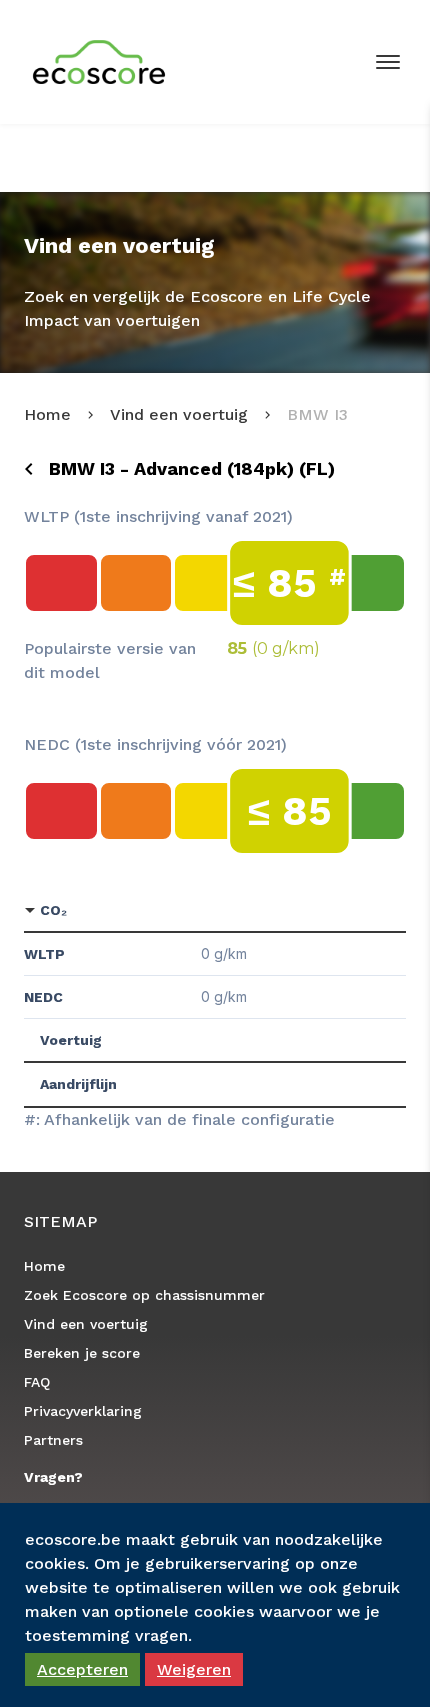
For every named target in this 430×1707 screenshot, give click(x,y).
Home (47, 414)
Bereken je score (82, 1353)
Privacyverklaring (83, 1411)
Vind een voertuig (179, 414)
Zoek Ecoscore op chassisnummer (144, 1295)
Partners (53, 1440)
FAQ (37, 1382)
